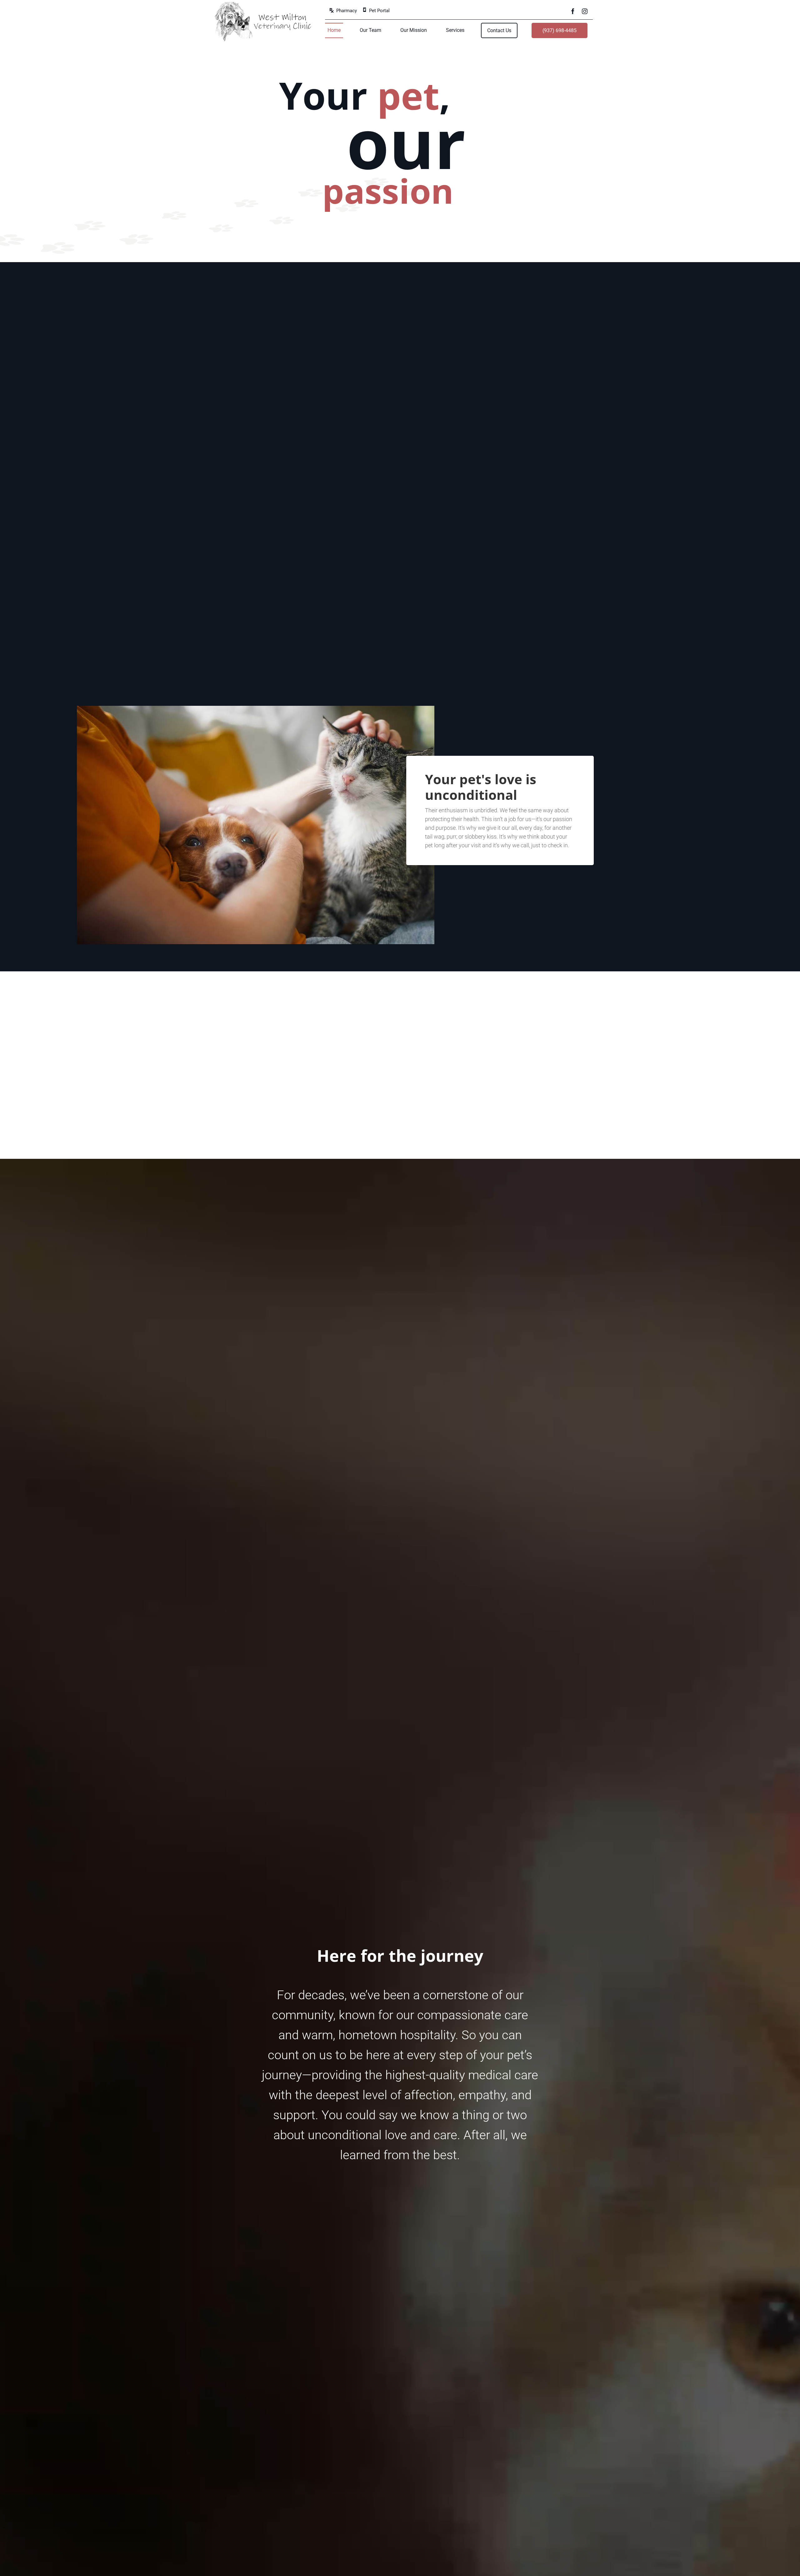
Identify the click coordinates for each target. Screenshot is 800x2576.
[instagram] (585, 10)
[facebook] (573, 10)
